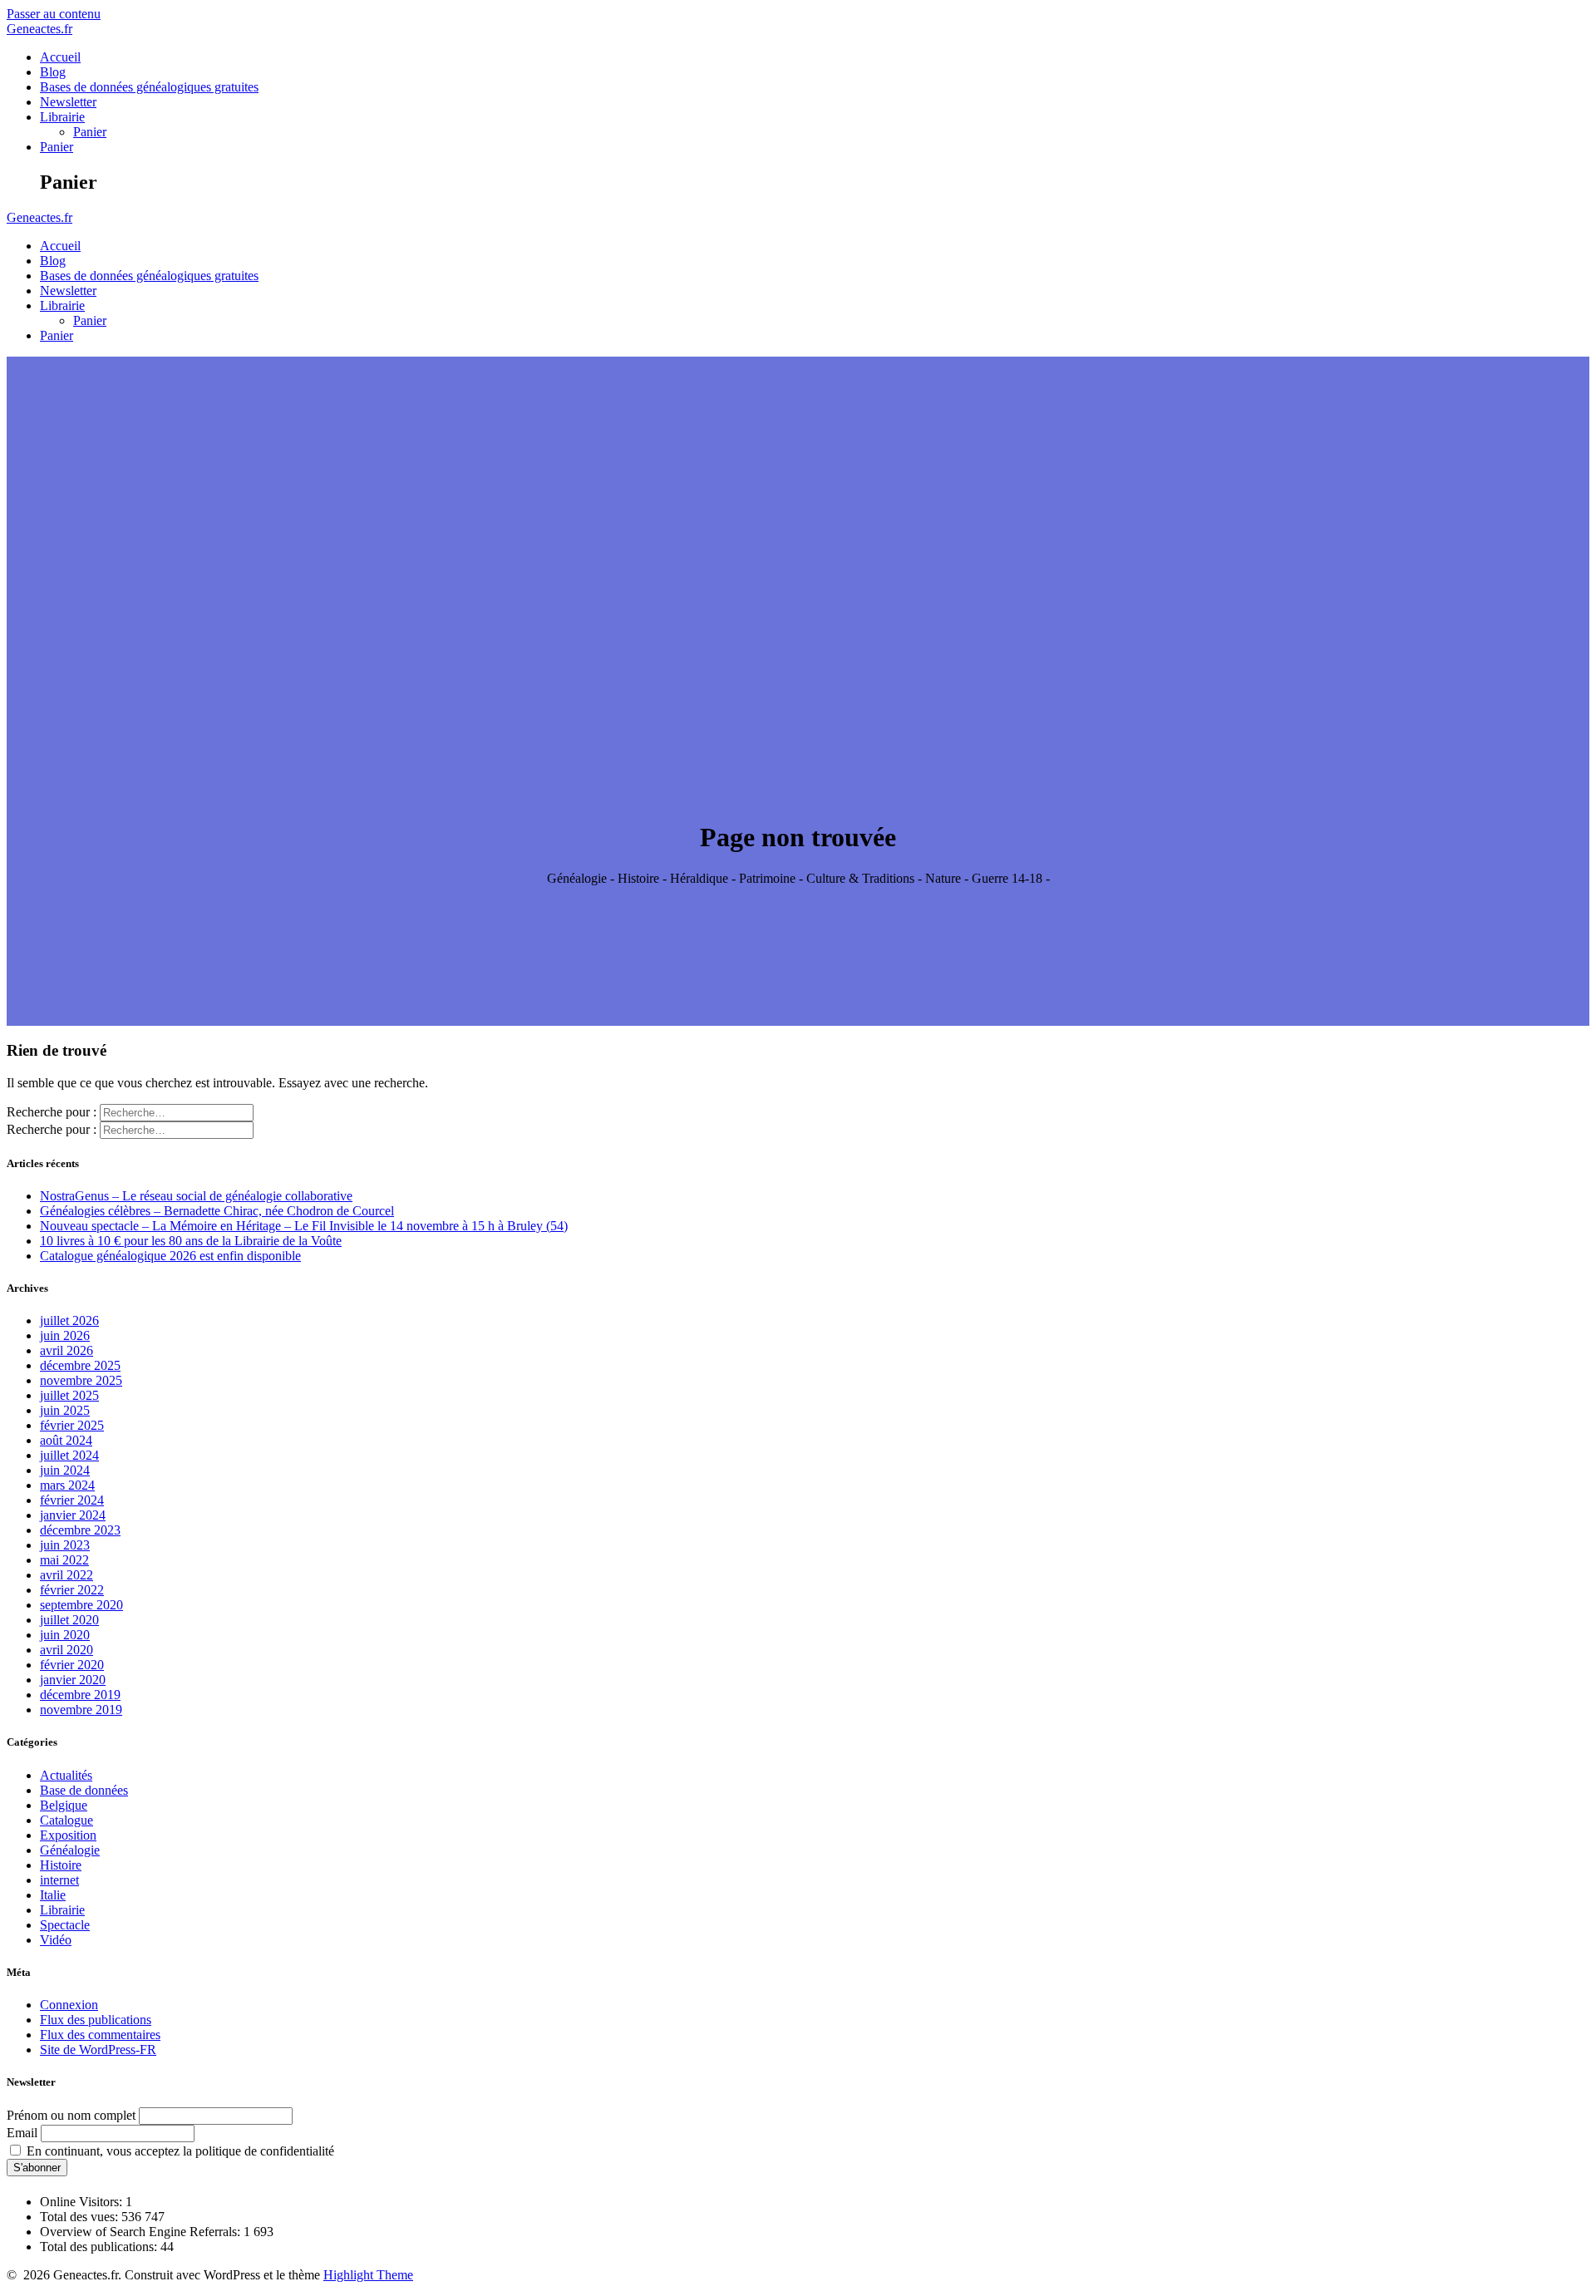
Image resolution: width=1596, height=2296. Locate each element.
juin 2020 (65, 1635)
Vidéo (56, 1940)
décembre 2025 (80, 1365)
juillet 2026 (69, 1320)
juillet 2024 (69, 1455)
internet (59, 1880)
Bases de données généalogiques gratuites (149, 87)
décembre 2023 (80, 1530)
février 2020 (72, 1665)
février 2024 (72, 1500)
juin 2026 (65, 1335)
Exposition (68, 1835)
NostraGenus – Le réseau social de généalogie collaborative (196, 1196)
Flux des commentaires (100, 2035)
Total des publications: (100, 2247)
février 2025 (72, 1425)
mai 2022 (64, 1560)
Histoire (61, 1865)
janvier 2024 (73, 1515)
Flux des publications (96, 2020)
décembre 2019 (80, 1695)
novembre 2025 (81, 1380)
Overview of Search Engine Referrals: (142, 2232)
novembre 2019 (81, 1710)
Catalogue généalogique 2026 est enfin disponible (170, 1256)
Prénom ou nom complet (71, 2115)
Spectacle (65, 1925)
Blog (53, 72)
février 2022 (72, 1590)
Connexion (69, 2005)
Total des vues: (81, 2217)
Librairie (62, 117)
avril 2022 (66, 1575)
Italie (53, 1895)
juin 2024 (65, 1470)
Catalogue (66, 1820)
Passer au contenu (54, 14)
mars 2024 (67, 1485)
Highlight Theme (368, 2275)
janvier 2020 (73, 1680)
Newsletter (68, 102)
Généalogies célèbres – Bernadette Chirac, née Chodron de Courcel (217, 1211)
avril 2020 (66, 1650)
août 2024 (66, 1440)
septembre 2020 (81, 1605)
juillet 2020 (69, 1620)
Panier (90, 132)
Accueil (60, 57)
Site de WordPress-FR (98, 2050)
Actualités (66, 1775)
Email (22, 2133)
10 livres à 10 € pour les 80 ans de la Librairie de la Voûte (191, 1241)
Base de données (84, 1790)
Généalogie (70, 1850)
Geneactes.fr (39, 29)
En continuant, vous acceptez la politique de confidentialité (179, 2151)
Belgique (64, 1805)
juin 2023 (65, 1545)
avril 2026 (66, 1350)
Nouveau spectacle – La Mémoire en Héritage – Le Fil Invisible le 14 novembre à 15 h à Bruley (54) (304, 1226)
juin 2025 (65, 1410)
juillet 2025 (69, 1395)
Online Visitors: (83, 2202)
